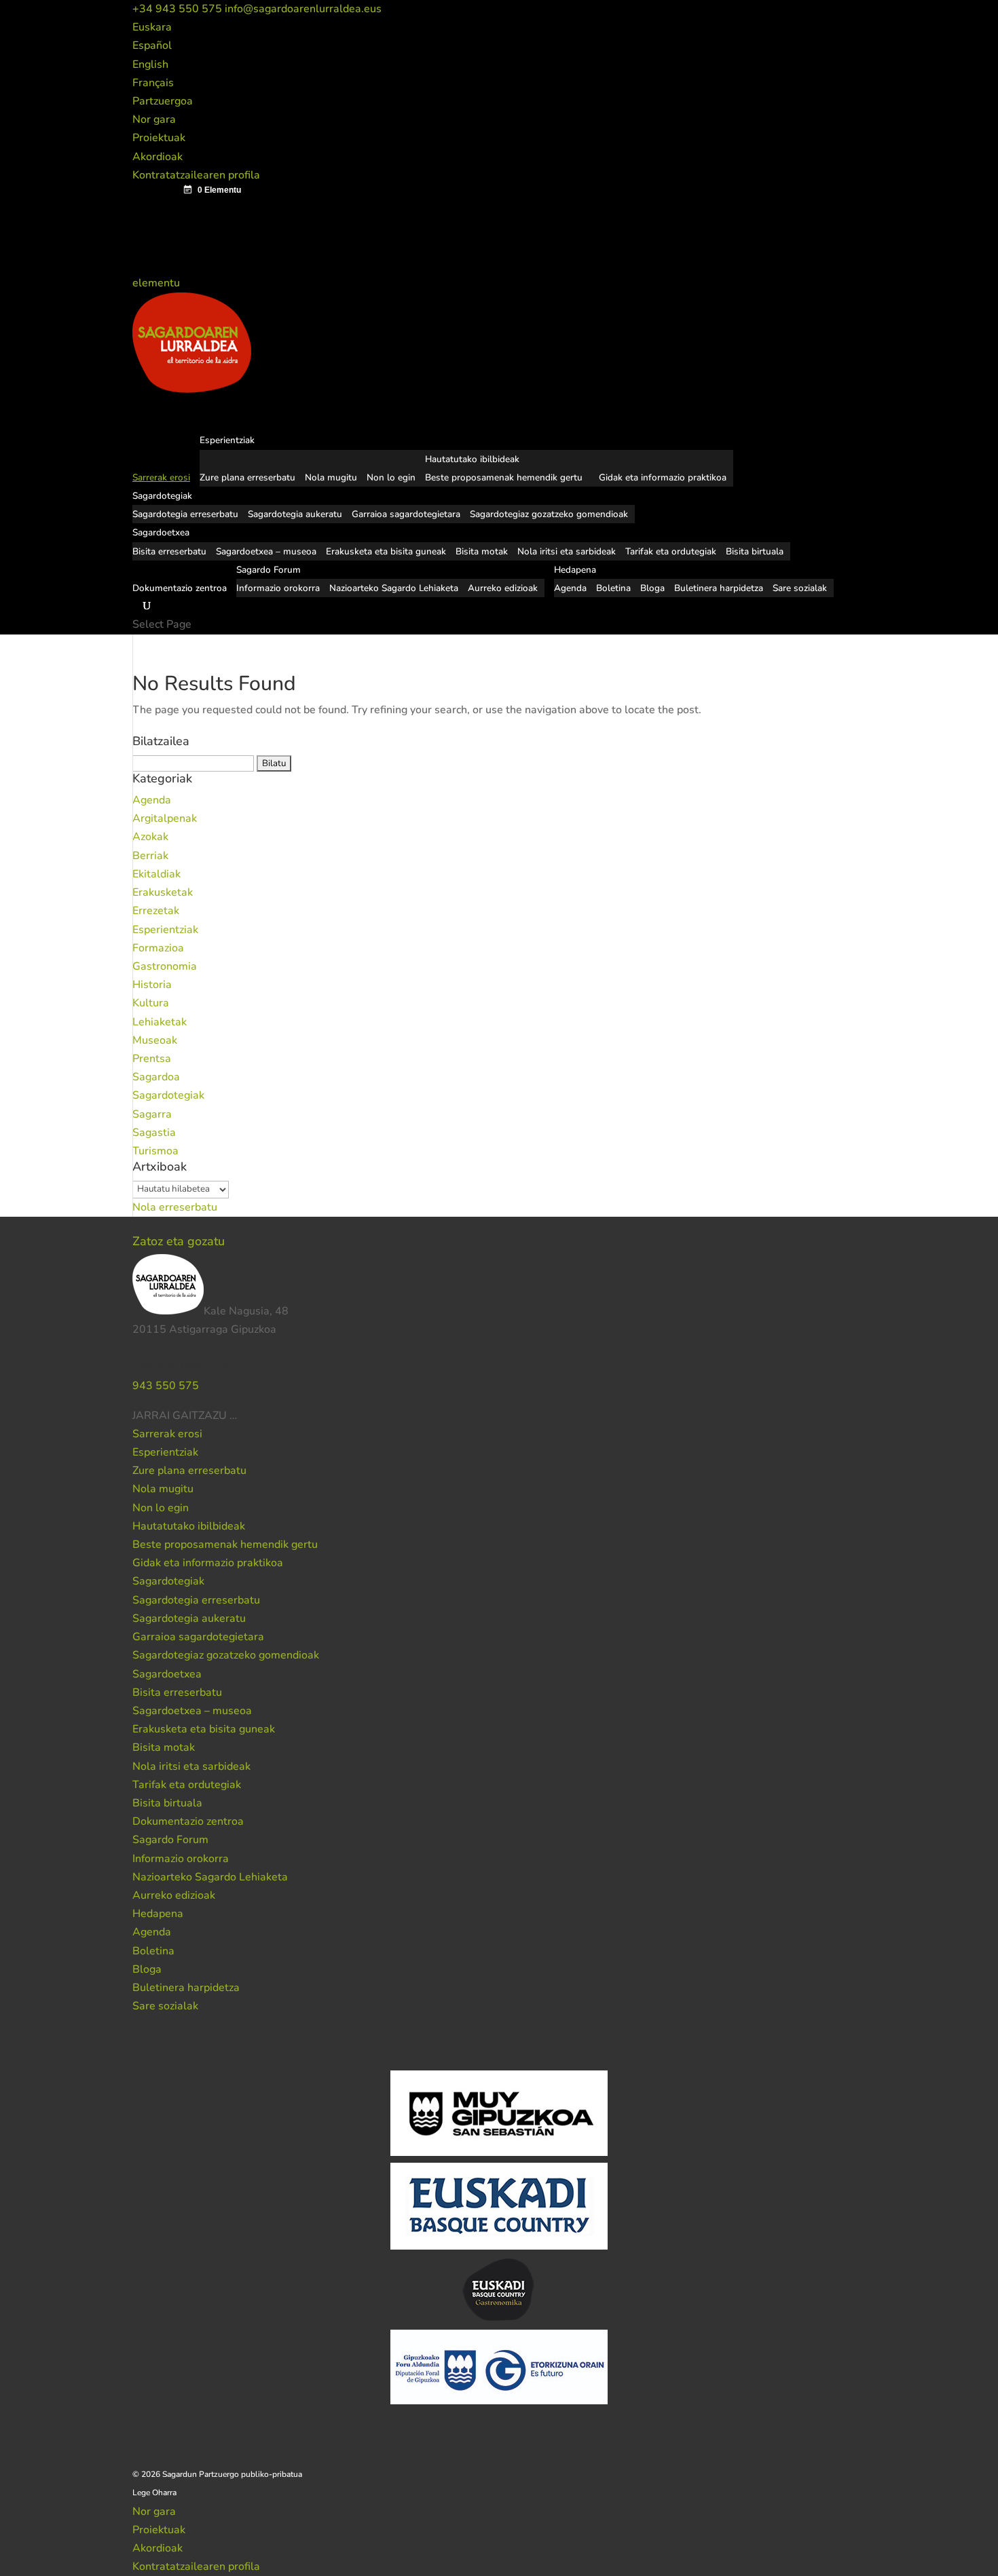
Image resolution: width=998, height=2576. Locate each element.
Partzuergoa (163, 101)
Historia (152, 985)
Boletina (613, 588)
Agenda (570, 588)
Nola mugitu (331, 477)
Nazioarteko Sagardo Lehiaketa (394, 588)
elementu (158, 283)
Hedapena (158, 1914)
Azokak (150, 837)
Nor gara (154, 119)
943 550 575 (166, 1386)
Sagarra (152, 1114)
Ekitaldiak (156, 874)
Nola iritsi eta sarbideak (567, 551)
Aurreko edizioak (503, 588)
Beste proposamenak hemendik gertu (504, 477)
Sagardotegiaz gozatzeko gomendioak (549, 514)
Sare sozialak (800, 588)
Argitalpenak (165, 818)
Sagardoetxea (167, 1674)
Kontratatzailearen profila (196, 175)
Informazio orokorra (278, 588)
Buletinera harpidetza (719, 588)
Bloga (652, 588)
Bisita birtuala (755, 551)
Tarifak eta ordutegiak (671, 551)
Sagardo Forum (170, 1840)
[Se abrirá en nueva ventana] (238, 1416)
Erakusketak (163, 892)
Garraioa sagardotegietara (406, 514)
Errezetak (156, 911)
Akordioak (158, 157)
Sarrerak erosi (167, 1434)
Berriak (150, 856)
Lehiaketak (160, 1022)
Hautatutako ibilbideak (472, 459)
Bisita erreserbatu (169, 551)
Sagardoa (156, 1077)
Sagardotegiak (168, 1095)
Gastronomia (165, 966)
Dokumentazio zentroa (180, 588)
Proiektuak (159, 138)
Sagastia (154, 1133)
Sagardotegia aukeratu (295, 514)
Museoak (155, 1040)
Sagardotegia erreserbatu (185, 514)
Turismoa (155, 1151)
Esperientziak (165, 930)
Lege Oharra (154, 2493)
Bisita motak (482, 551)
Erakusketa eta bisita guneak (386, 551)
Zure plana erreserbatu (247, 477)
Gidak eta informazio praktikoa (663, 477)
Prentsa (152, 1059)
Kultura (151, 1003)
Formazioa (158, 948)
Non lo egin (391, 477)
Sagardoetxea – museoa (266, 551)
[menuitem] (152, 27)
